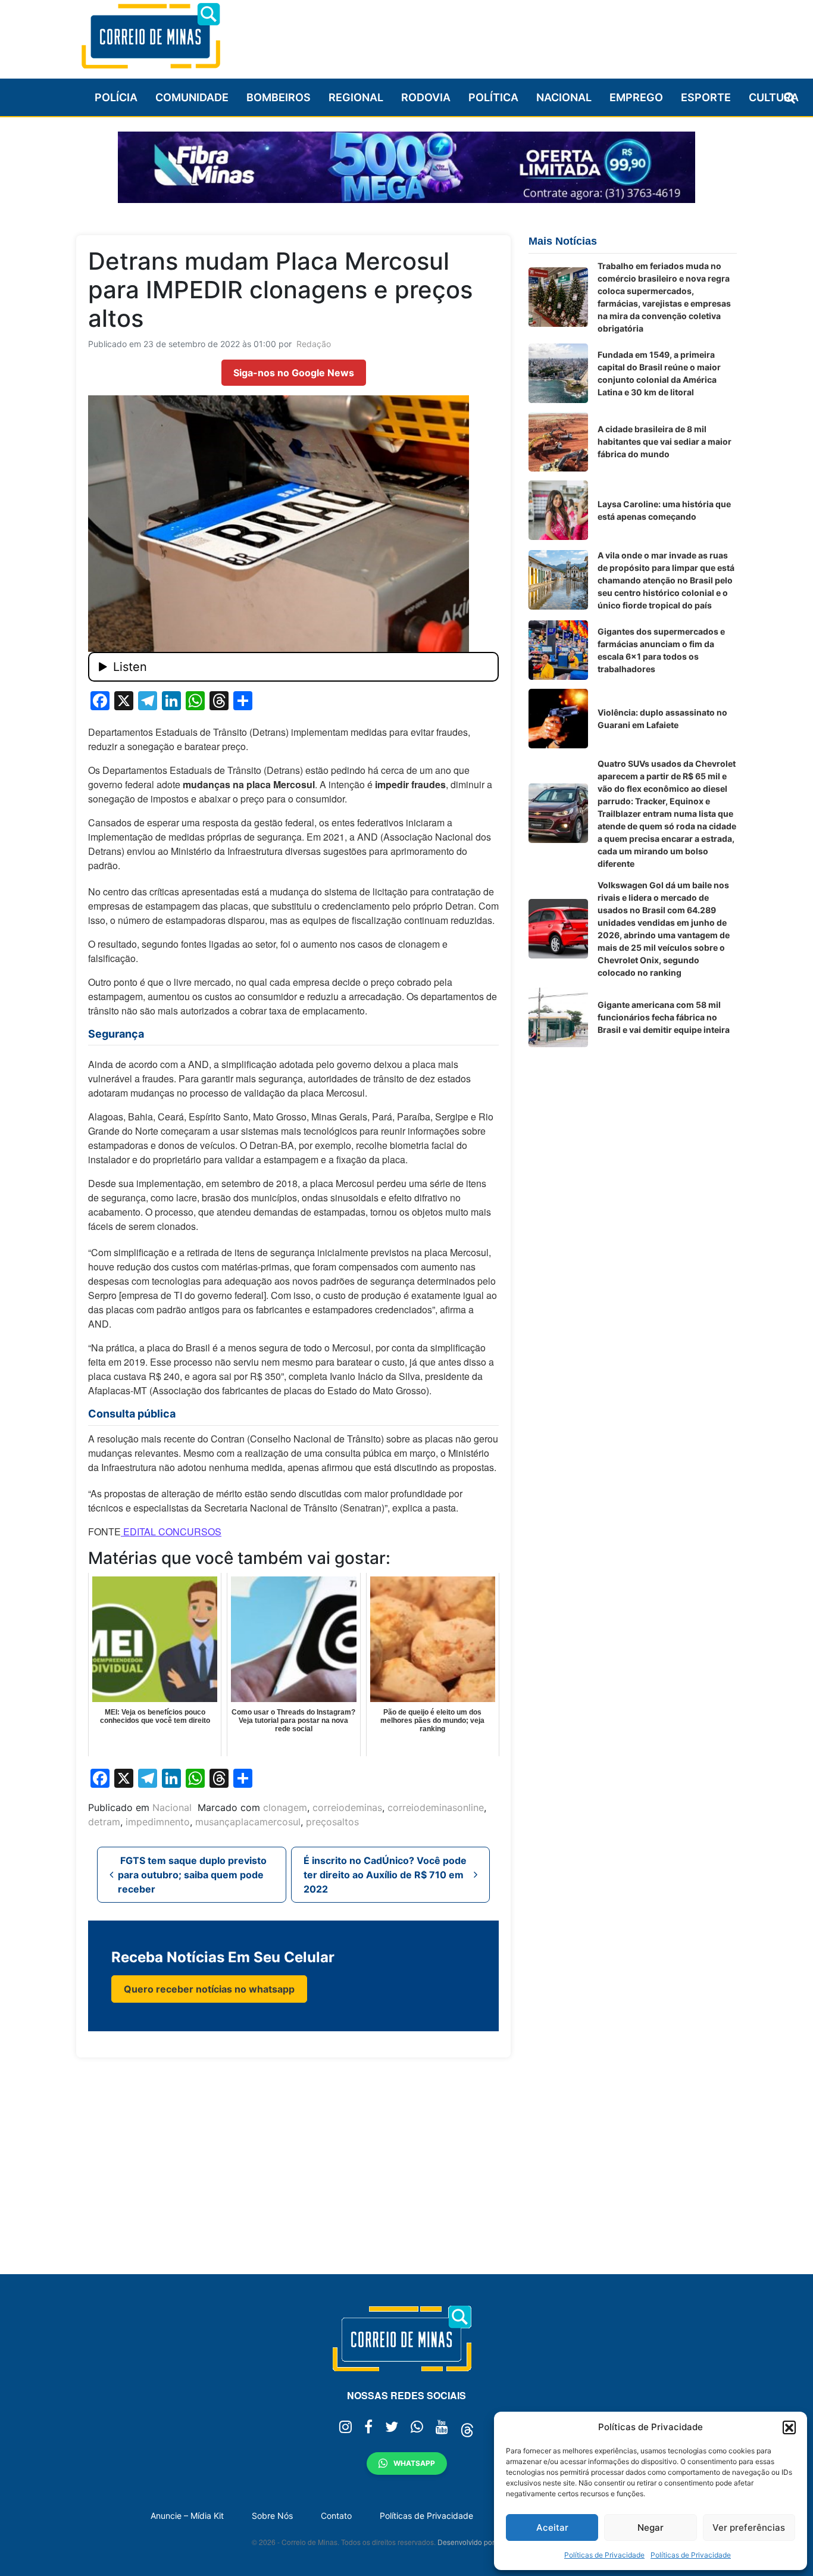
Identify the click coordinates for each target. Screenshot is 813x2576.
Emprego (636, 97)
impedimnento (158, 1822)
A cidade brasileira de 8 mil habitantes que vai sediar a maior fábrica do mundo (665, 441)
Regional (356, 97)
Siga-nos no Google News (294, 373)
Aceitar (552, 2527)
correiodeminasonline (436, 1807)
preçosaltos (332, 1822)
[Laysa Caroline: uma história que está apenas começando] (558, 510)
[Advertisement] (520, 34)
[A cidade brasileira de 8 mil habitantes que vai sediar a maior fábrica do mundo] (558, 442)
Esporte (706, 97)
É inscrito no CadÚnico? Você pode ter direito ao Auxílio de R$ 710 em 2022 (385, 1875)
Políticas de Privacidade (604, 2555)
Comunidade (192, 97)
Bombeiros (279, 97)
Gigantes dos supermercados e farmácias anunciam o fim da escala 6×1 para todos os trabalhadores (661, 650)
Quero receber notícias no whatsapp (209, 1989)
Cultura (774, 97)
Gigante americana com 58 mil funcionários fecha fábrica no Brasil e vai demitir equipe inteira (664, 1017)
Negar (651, 2527)
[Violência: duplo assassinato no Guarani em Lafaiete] (558, 719)
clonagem (285, 1807)
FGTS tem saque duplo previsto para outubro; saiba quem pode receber (192, 1875)
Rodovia (426, 97)
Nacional (564, 97)
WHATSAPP (414, 2463)
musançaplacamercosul (248, 1822)
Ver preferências (749, 2527)
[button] (789, 2427)
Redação (314, 344)
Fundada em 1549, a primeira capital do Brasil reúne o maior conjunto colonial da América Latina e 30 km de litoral (659, 373)
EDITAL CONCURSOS (171, 1531)
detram (104, 1822)
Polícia (116, 97)
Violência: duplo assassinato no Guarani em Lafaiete (662, 719)
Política (493, 97)
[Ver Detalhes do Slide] (406, 167)
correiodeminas (347, 1807)
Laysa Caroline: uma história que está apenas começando (664, 510)
